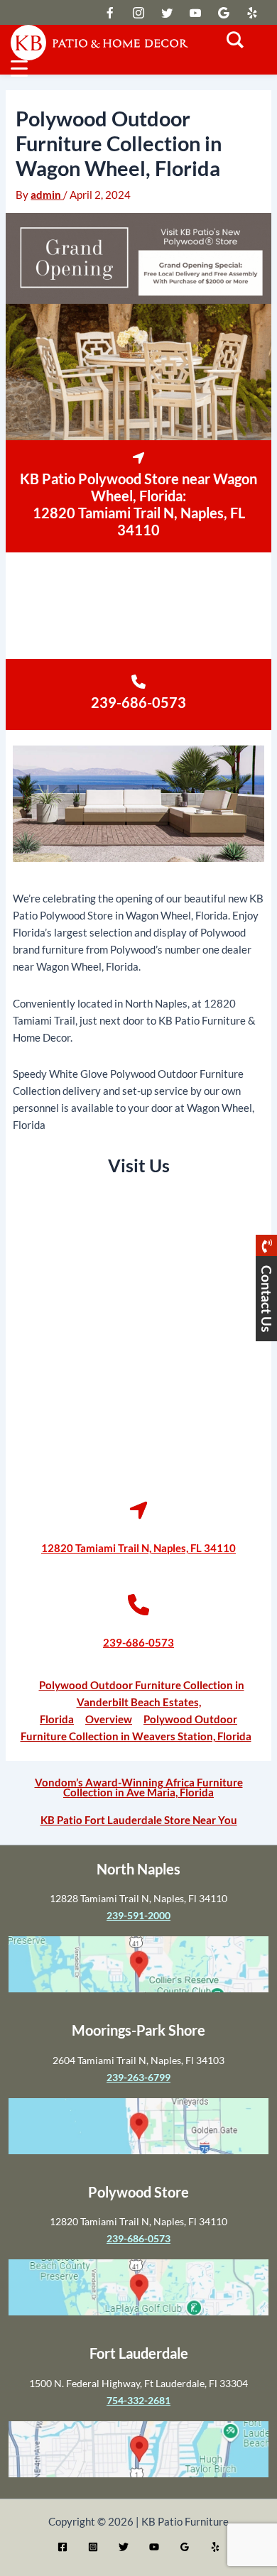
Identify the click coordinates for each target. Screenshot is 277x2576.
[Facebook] (63, 2547)
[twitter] (110, 13)
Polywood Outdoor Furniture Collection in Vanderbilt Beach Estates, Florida (142, 1702)
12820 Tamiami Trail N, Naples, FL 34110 (139, 521)
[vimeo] (195, 13)
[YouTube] (154, 2547)
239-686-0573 (138, 702)
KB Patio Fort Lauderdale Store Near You (139, 1821)
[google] (167, 13)
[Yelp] (215, 2547)
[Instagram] (93, 2547)
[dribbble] (224, 13)
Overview (109, 1719)
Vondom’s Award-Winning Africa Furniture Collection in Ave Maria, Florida (139, 1788)
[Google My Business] (185, 2547)
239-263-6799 (138, 2077)
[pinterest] (252, 13)
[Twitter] (124, 2547)
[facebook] (138, 13)
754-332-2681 (138, 2400)
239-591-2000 (138, 1915)
